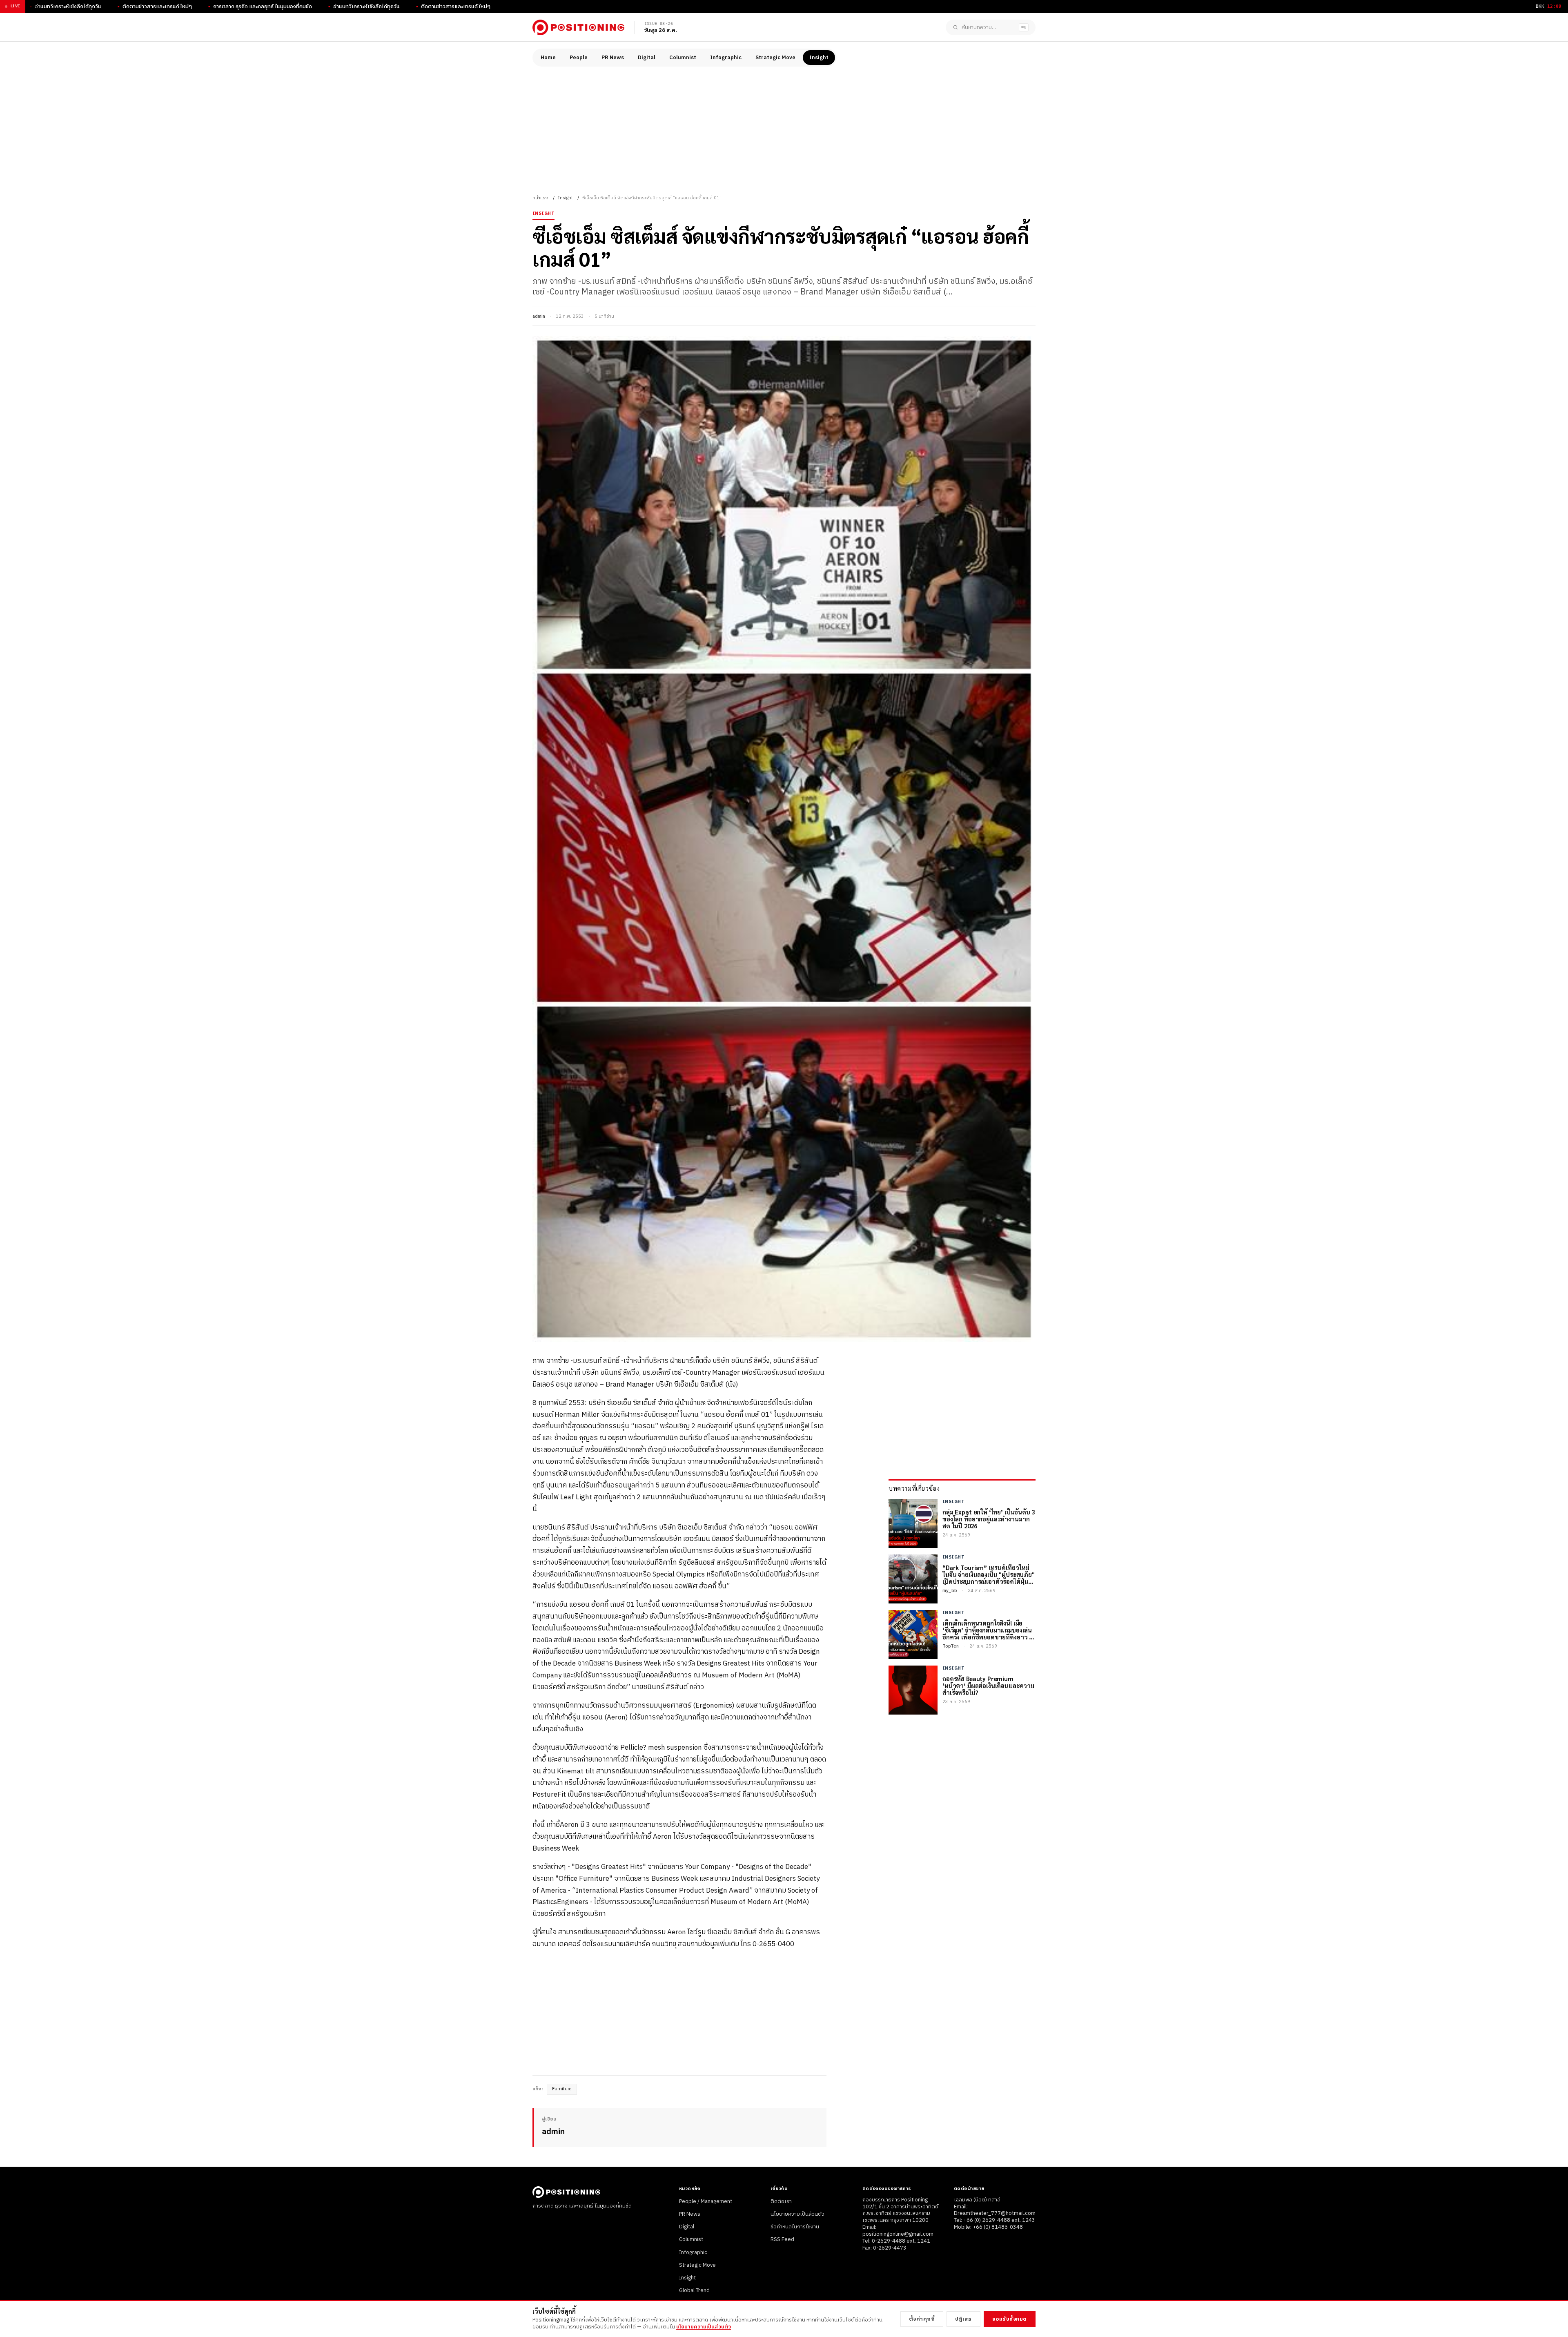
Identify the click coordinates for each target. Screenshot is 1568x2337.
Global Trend (694, 2290)
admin (539, 317)
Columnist (683, 58)
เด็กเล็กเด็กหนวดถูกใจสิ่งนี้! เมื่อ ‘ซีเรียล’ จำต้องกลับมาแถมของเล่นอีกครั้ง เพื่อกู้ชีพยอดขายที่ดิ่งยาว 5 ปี (987, 1630)
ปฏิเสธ (963, 2319)
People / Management (706, 2201)
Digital (647, 58)
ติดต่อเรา (781, 2201)
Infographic (726, 58)
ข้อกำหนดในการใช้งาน (795, 2227)
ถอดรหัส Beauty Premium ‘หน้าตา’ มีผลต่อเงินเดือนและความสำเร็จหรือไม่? (988, 1686)
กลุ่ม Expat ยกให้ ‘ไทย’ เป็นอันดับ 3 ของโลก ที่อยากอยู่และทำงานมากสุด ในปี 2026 (989, 1519)
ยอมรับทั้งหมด (1010, 2319)
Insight (819, 58)
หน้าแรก (540, 198)
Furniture (562, 2089)
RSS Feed (782, 2239)
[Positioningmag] (578, 27)
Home (548, 58)
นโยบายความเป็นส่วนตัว (797, 2214)
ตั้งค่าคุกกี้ (922, 2319)
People (579, 58)
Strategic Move (775, 58)
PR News (613, 58)
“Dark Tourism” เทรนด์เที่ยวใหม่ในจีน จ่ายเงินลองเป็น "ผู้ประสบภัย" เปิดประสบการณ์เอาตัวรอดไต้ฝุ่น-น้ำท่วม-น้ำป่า (989, 1574)
